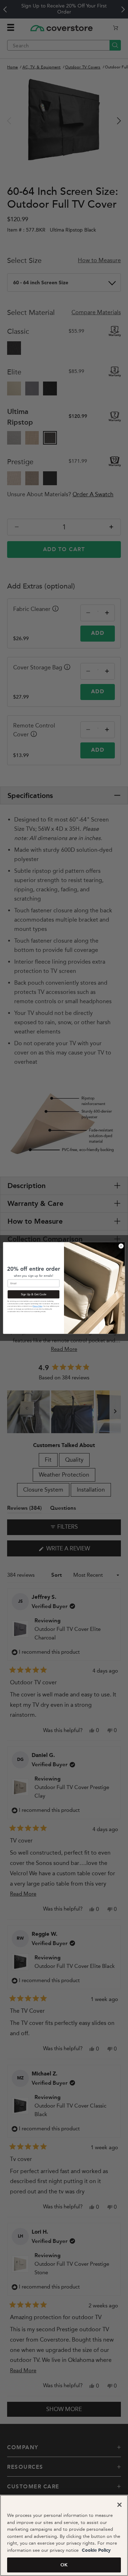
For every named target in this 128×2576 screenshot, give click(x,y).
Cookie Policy (95, 2551)
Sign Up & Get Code (34, 1294)
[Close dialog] (121, 1246)
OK (64, 2565)
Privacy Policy (38, 1307)
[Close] (119, 2505)
